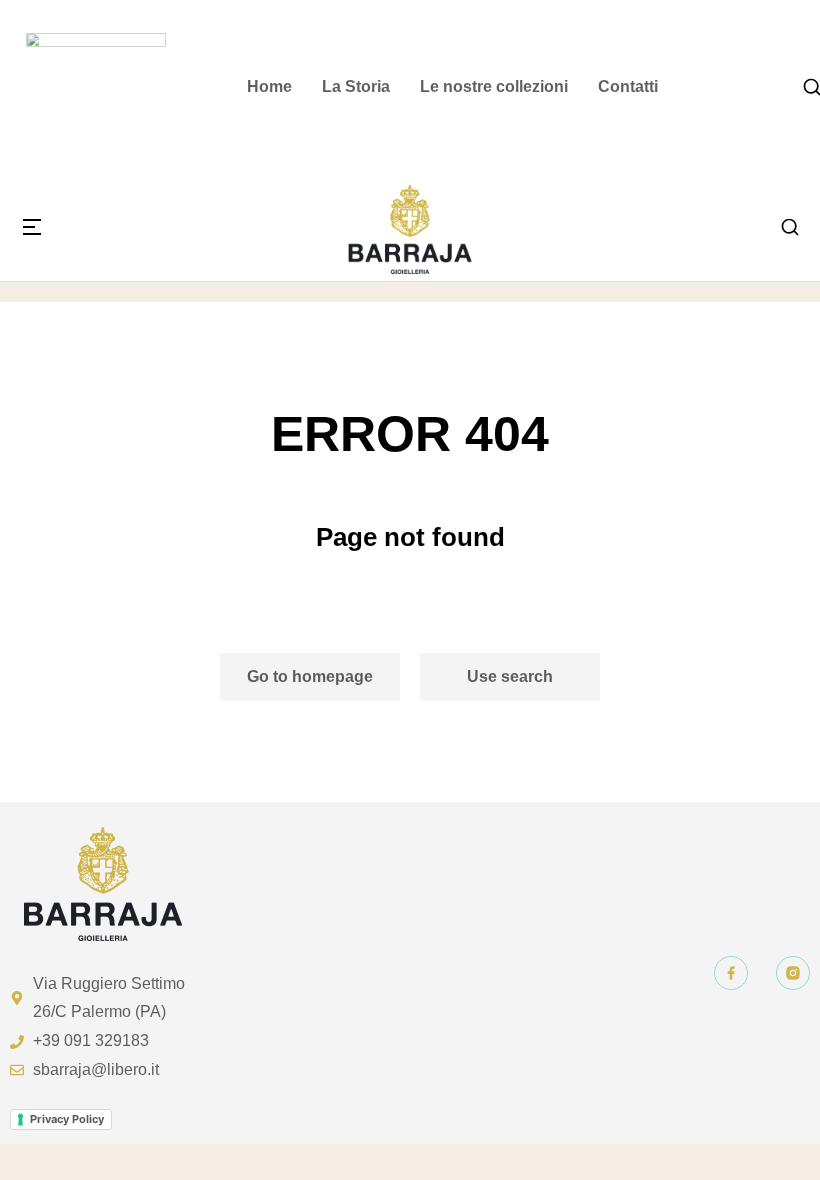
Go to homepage (310, 676)
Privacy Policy (67, 1119)
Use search (510, 676)
